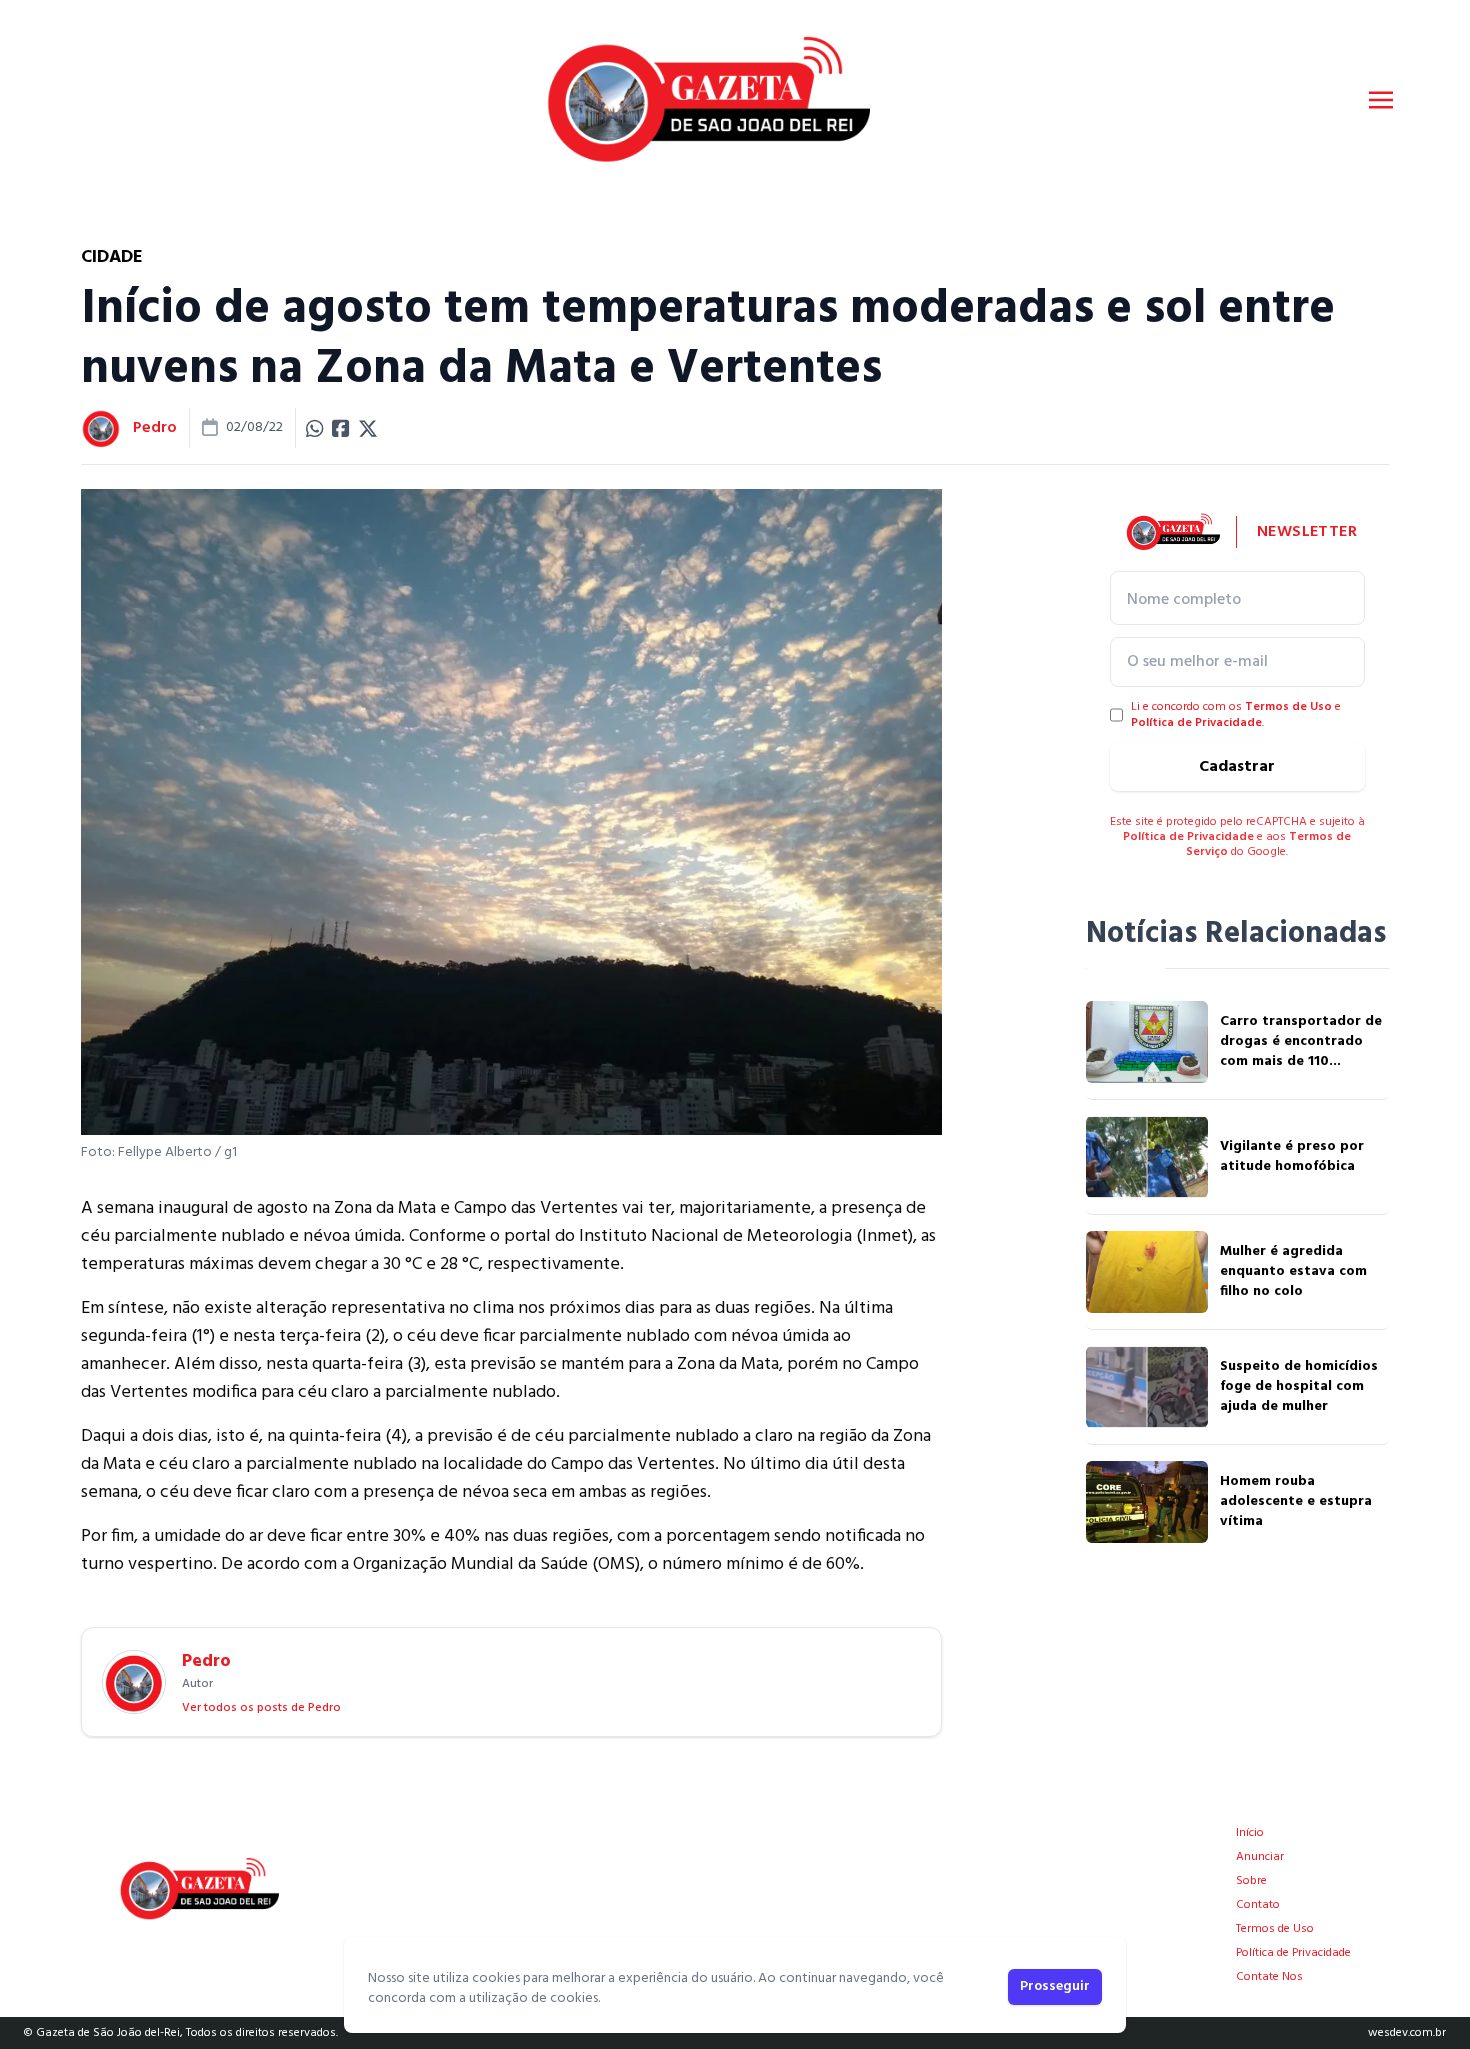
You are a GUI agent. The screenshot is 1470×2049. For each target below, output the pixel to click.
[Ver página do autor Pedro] (101, 428)
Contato (1258, 1905)
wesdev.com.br (1407, 2033)
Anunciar (1260, 1857)
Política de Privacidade (1196, 723)
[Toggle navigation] (1381, 100)
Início (1250, 1833)
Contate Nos (1269, 1977)
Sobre (1251, 1881)
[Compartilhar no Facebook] (341, 428)
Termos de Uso (1288, 707)
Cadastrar (1237, 767)
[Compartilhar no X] (368, 428)
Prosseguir (1055, 1986)
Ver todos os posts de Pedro (261, 1708)
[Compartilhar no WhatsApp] (315, 428)
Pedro (155, 428)
